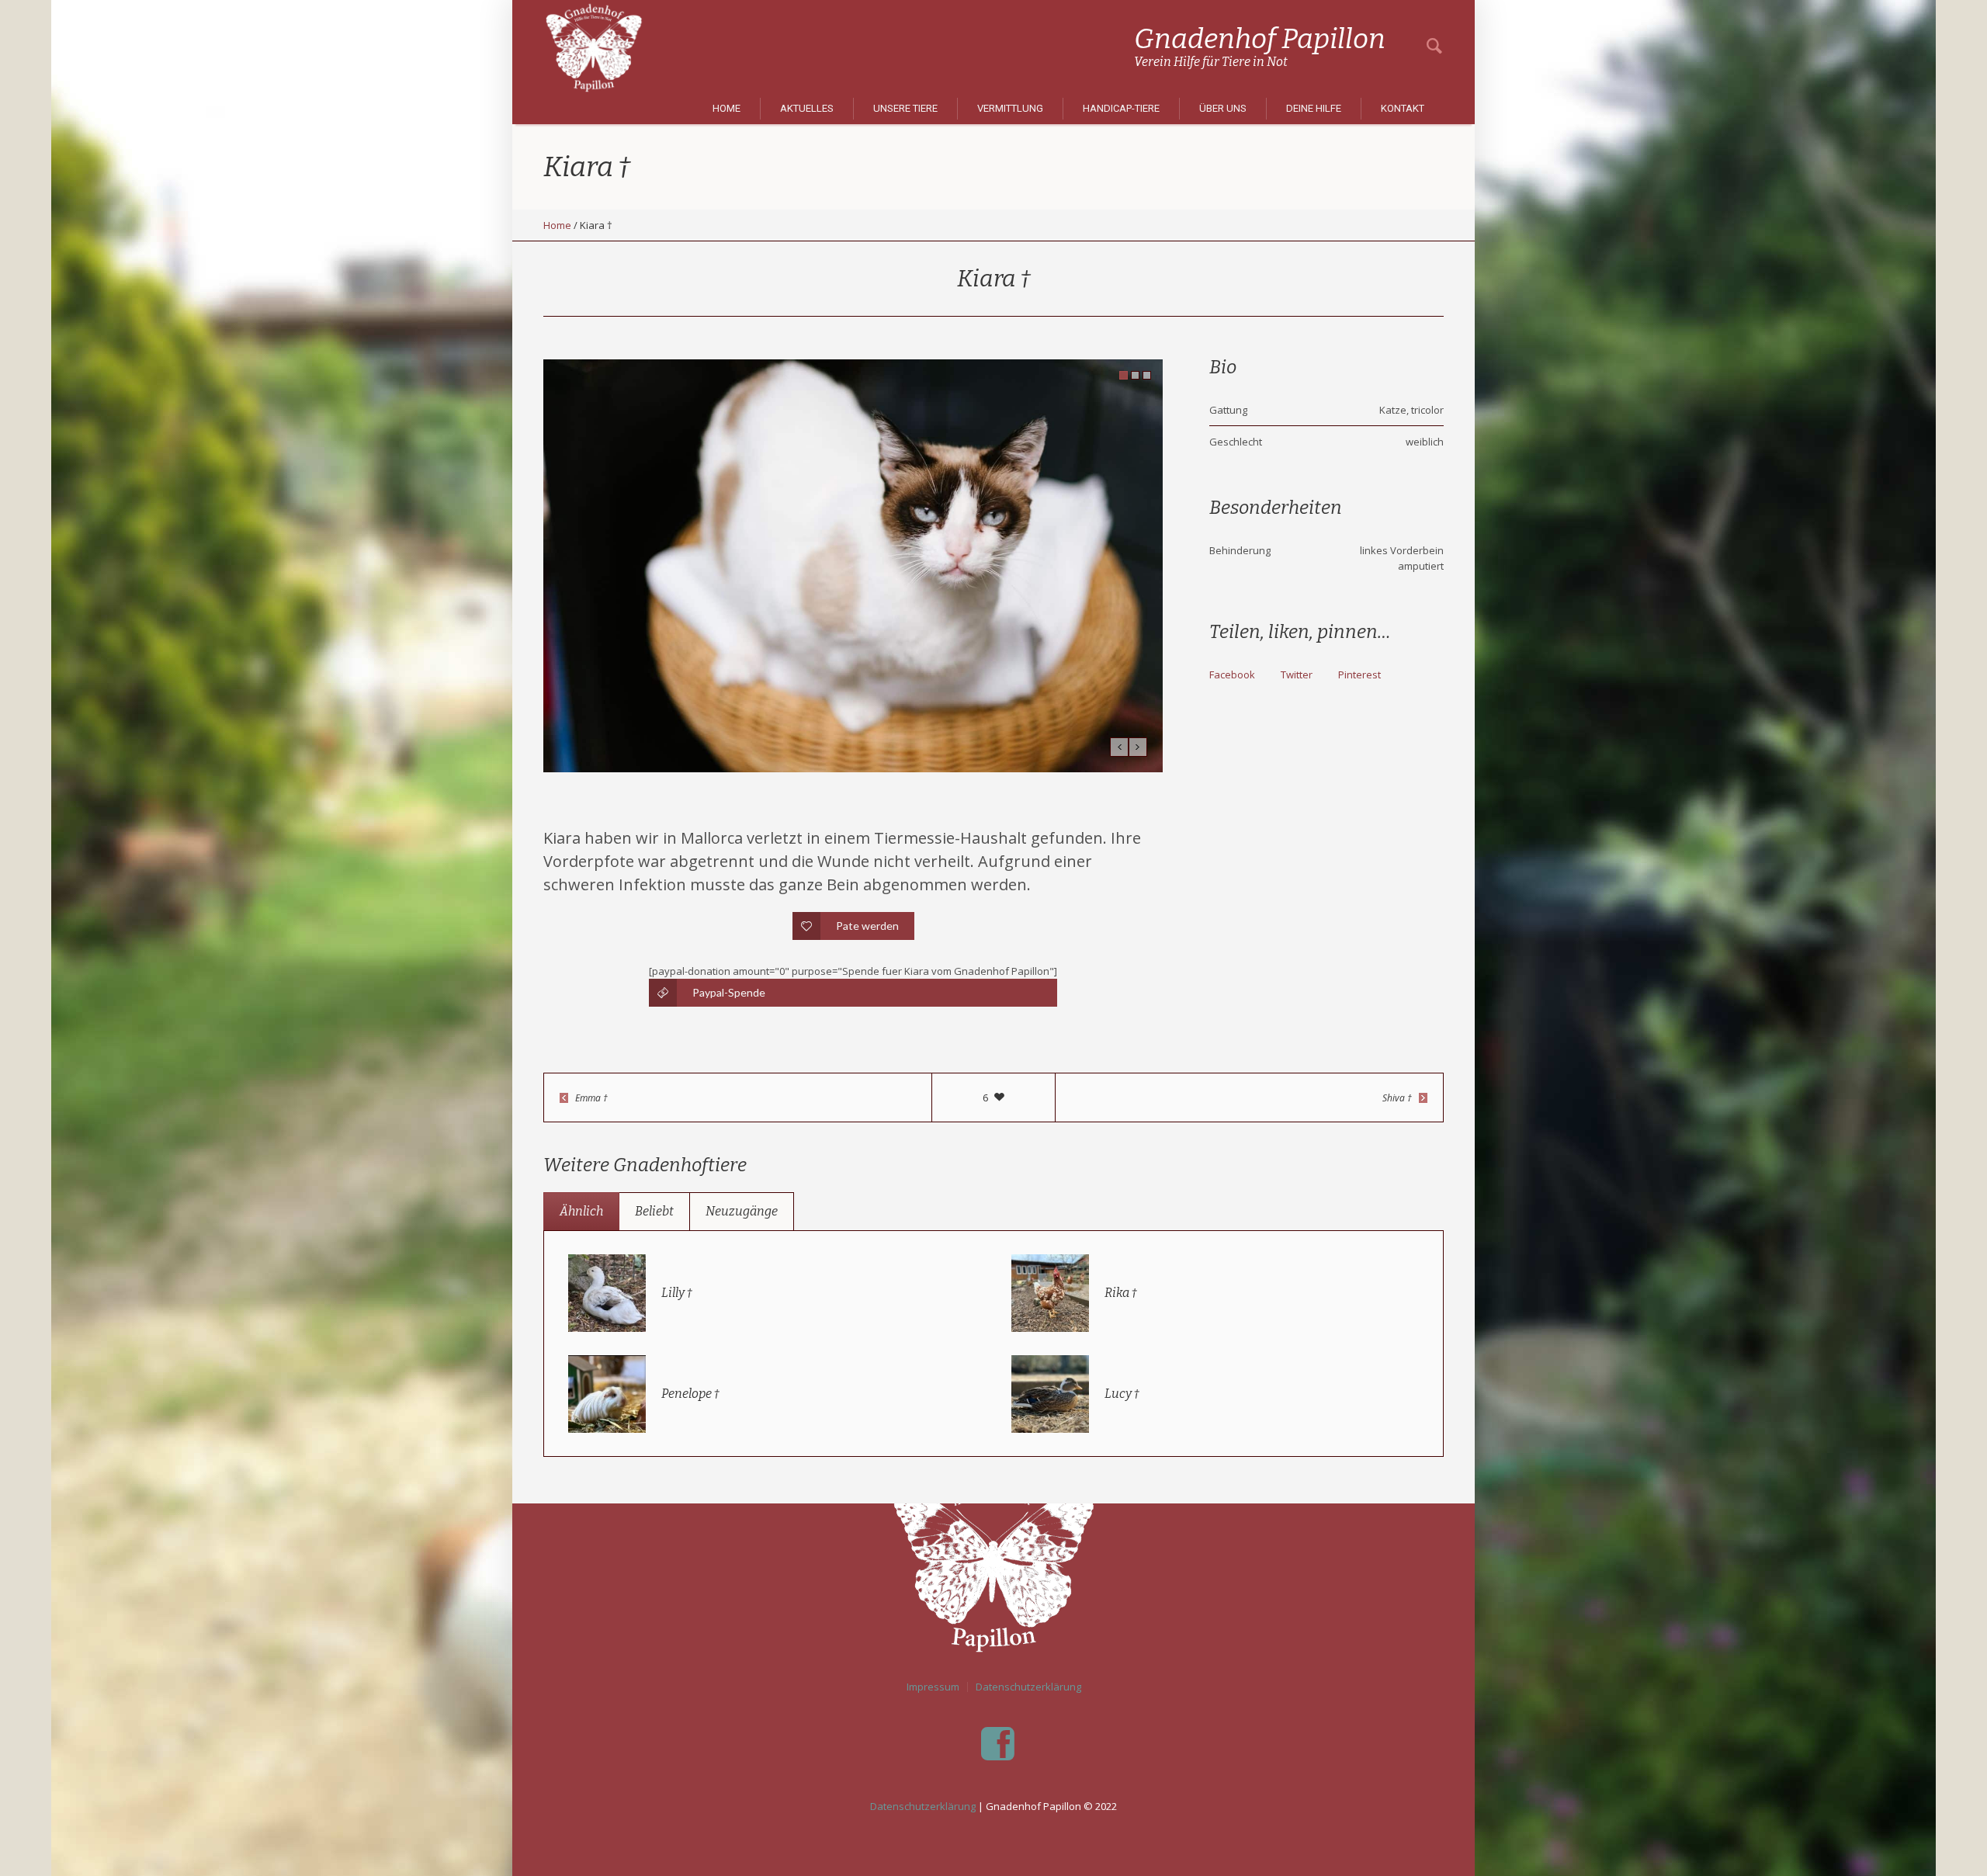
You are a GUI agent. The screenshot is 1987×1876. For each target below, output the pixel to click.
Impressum (933, 1687)
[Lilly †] (607, 1292)
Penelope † (690, 1394)
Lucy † (1122, 1394)
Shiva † (1397, 1098)
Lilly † (677, 1293)
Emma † (591, 1098)
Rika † (1121, 1293)
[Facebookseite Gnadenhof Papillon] (997, 1744)
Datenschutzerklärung (1028, 1687)
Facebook (1232, 674)
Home (557, 225)
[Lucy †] (1050, 1392)
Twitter (1297, 674)
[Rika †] (1050, 1292)
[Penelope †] (607, 1392)
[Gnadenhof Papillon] (993, 1558)
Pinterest (1359, 674)
